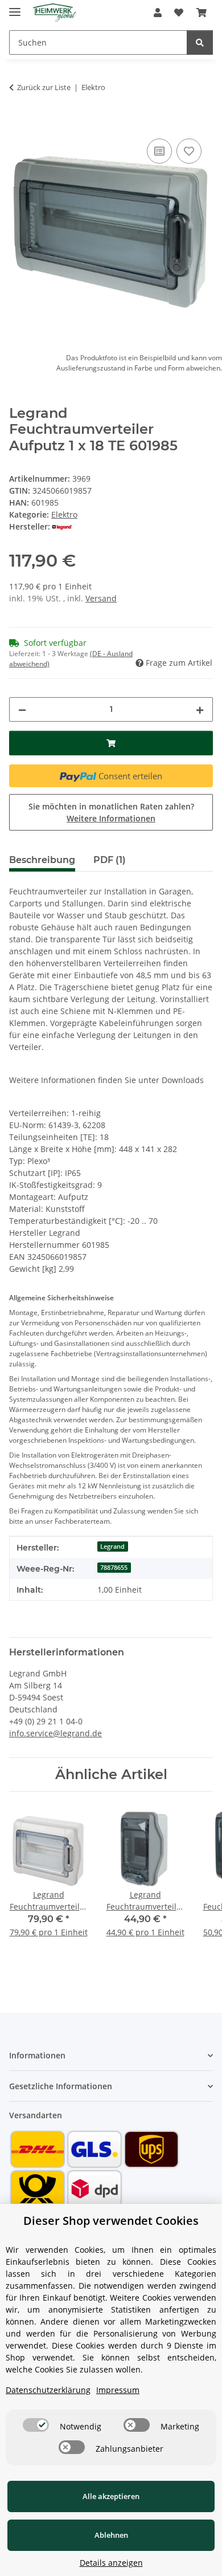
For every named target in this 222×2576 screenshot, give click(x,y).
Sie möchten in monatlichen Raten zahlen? (111, 812)
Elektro (64, 514)
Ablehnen (111, 2535)
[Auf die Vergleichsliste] (159, 151)
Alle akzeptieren (111, 2496)
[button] (158, 13)
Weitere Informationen (111, 818)
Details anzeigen (111, 2563)
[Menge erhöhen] (200, 709)
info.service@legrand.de (55, 1733)
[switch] (36, 2425)
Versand (101, 598)
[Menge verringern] (22, 709)
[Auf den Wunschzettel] (189, 151)
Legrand (112, 1547)
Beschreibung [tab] (42, 860)
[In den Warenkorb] (18, 123)
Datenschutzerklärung (48, 2390)
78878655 (114, 1568)
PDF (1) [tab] (110, 860)
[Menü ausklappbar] (15, 7)
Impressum (118, 2390)
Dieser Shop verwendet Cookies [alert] (111, 2221)
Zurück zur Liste (44, 87)
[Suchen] (200, 42)
